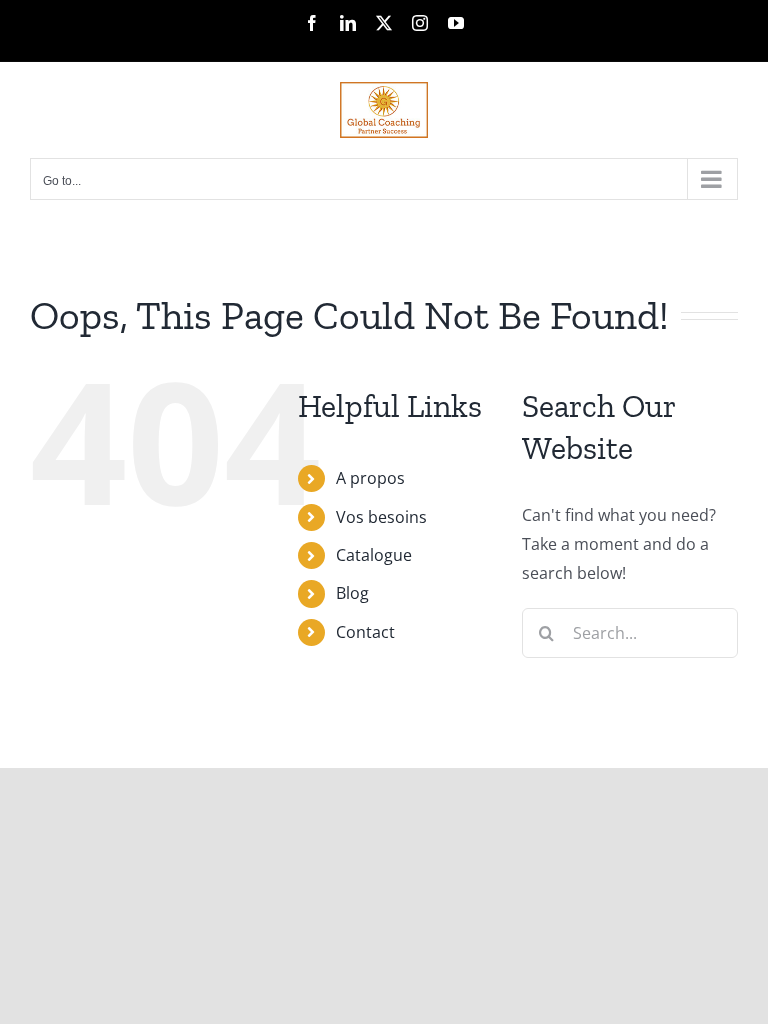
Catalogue (374, 555)
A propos (370, 478)
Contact (365, 632)
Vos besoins (381, 517)
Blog (352, 593)
